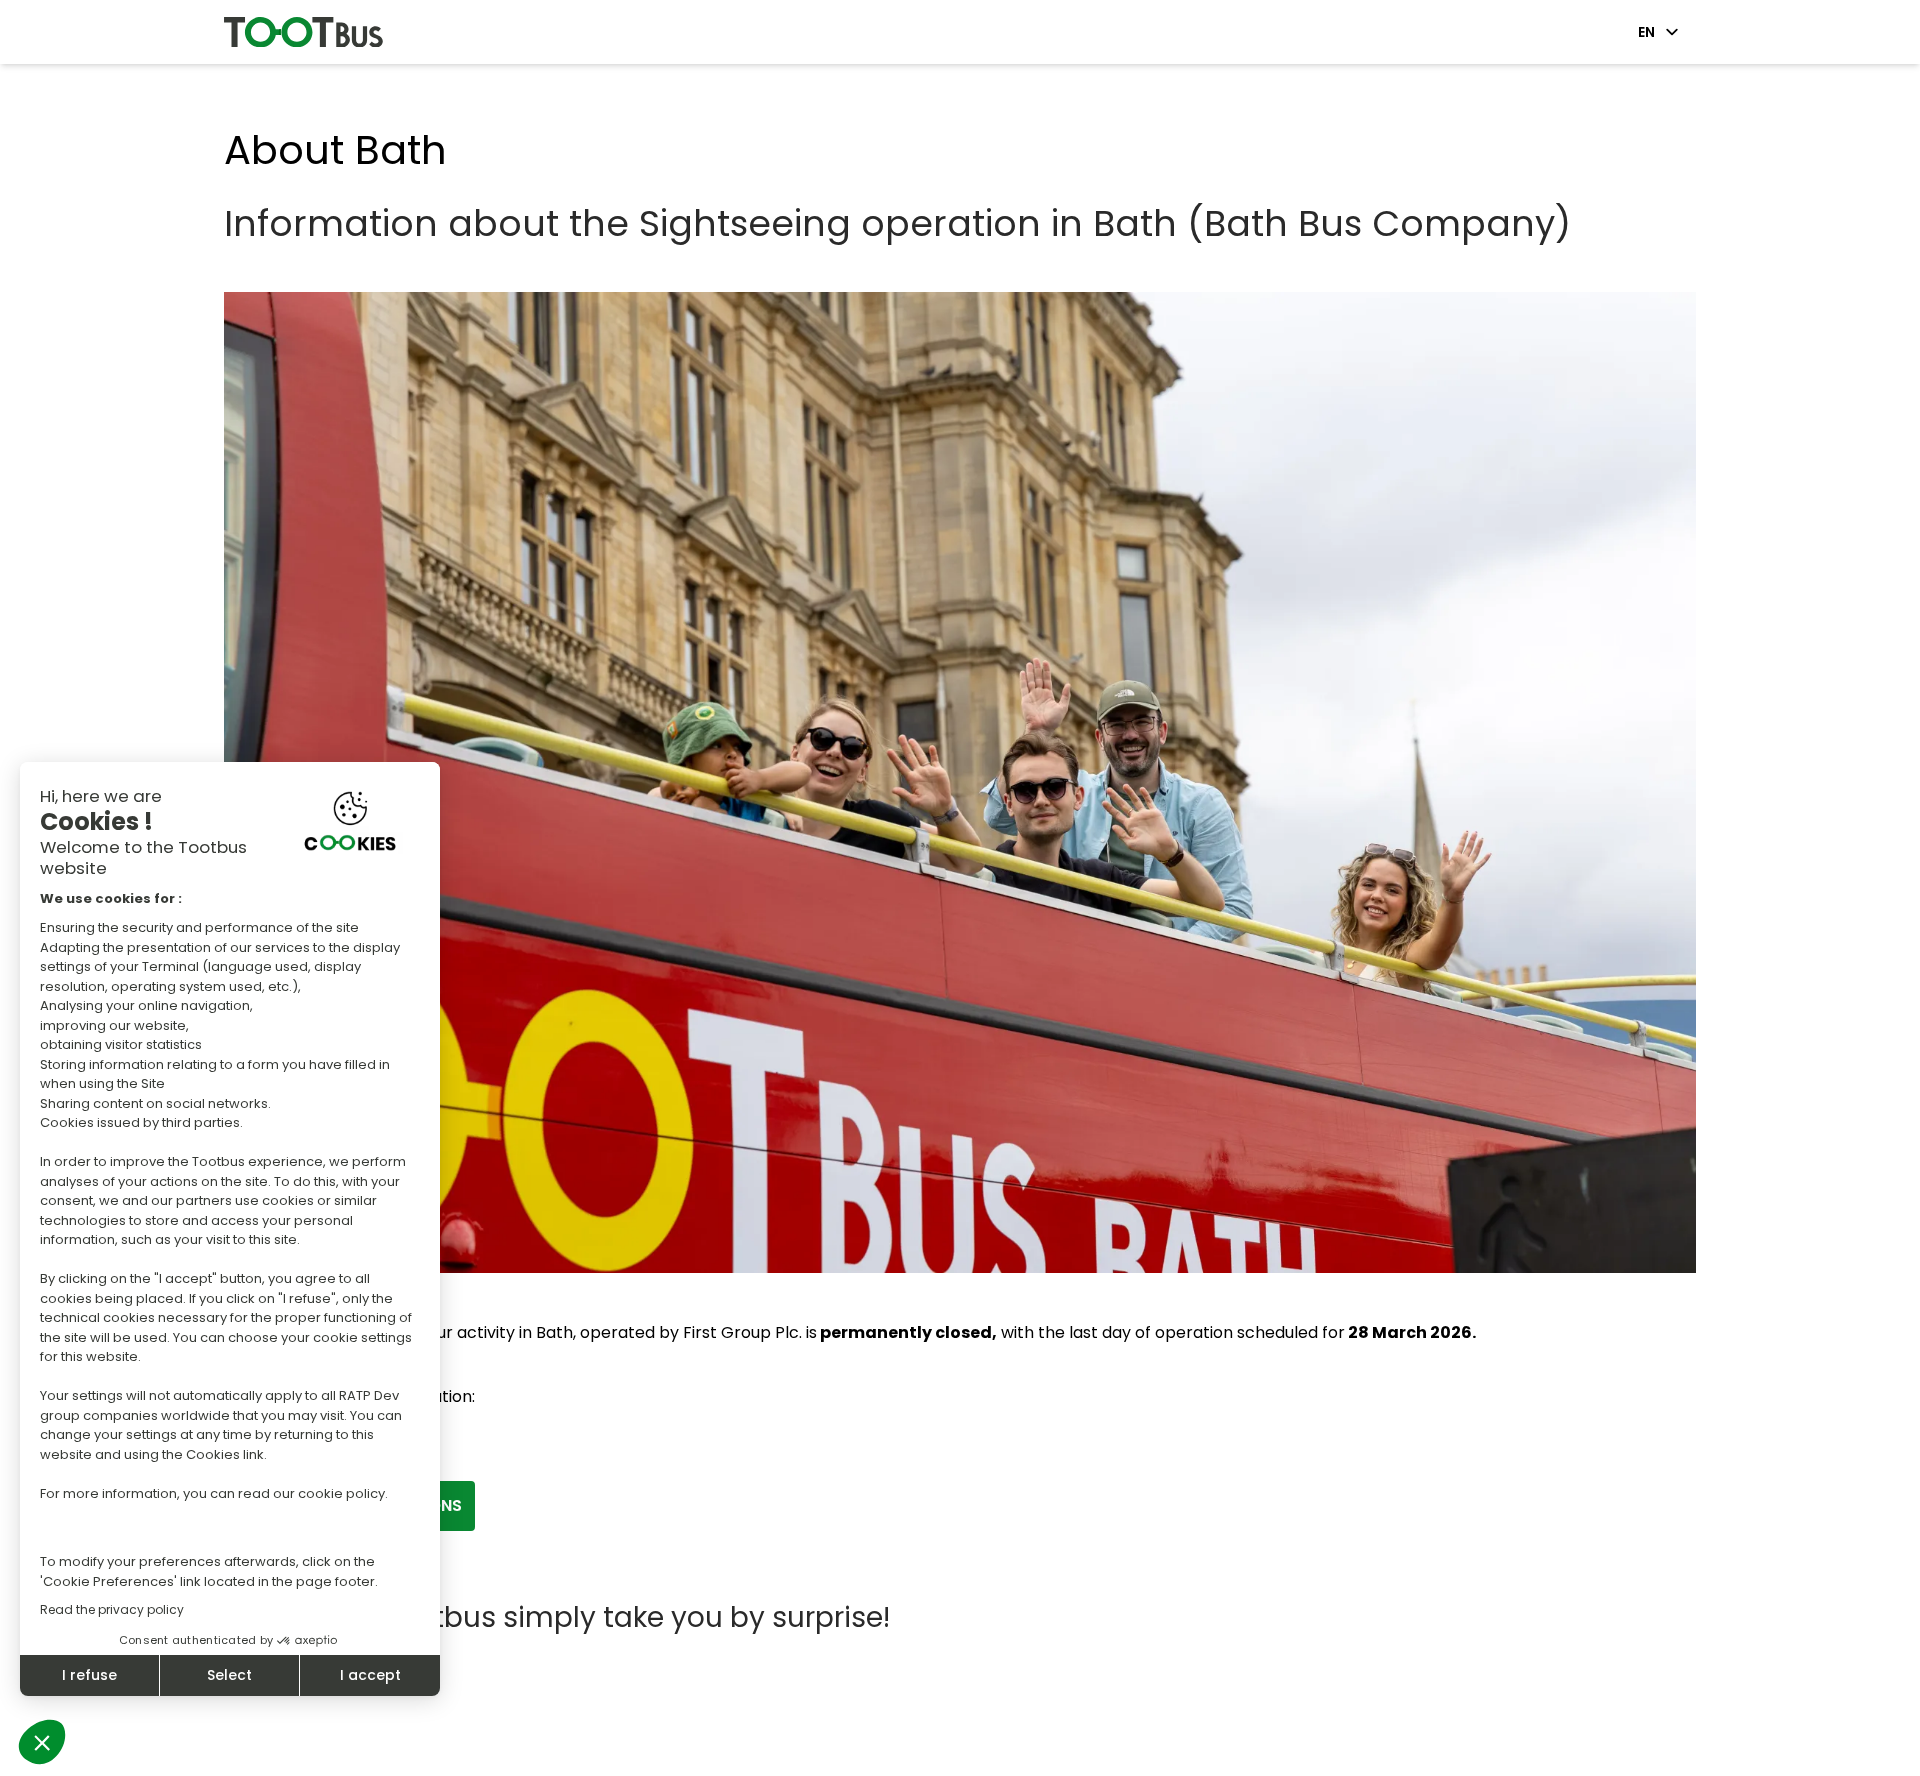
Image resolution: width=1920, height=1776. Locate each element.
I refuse (89, 1675)
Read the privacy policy (112, 1609)
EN (1646, 32)
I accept (370, 1675)
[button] (42, 1742)
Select (229, 1675)
